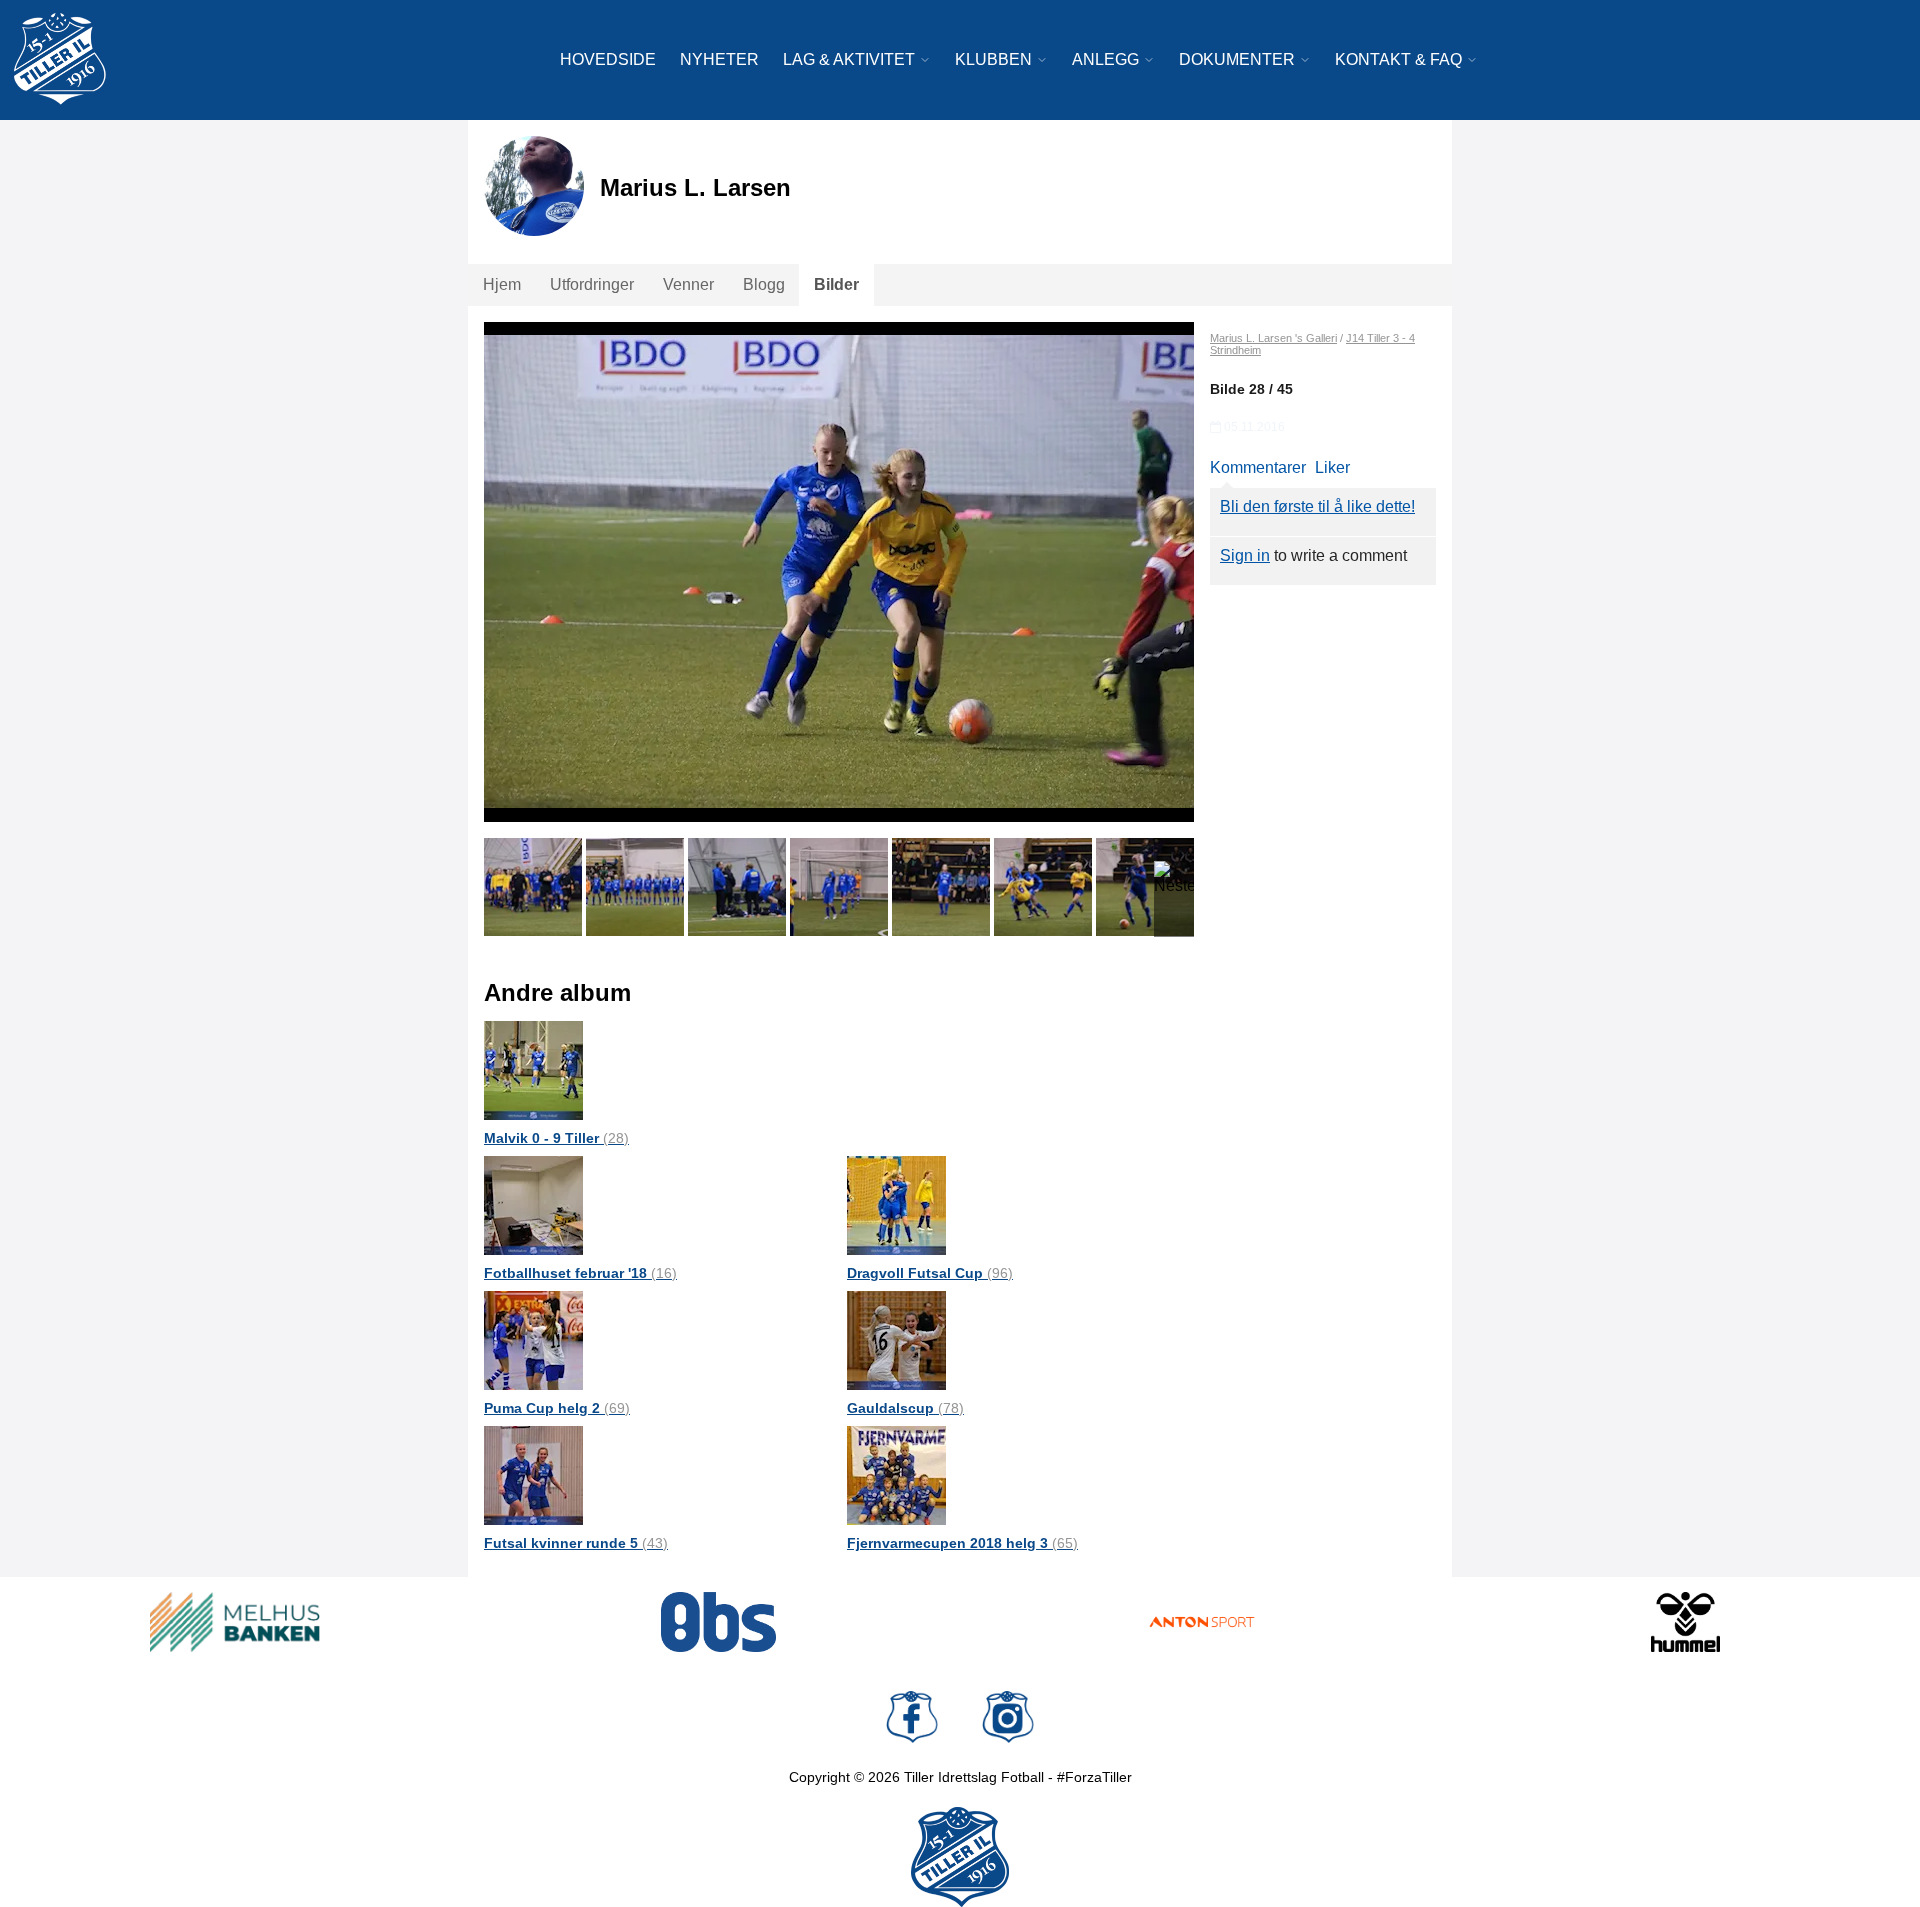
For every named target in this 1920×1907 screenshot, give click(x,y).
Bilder (836, 284)
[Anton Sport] (1202, 1622)
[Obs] (719, 1622)
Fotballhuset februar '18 (580, 1273)
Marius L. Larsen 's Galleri (1273, 338)
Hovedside (608, 59)
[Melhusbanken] (235, 1622)
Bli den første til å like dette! (1317, 506)
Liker (1332, 467)
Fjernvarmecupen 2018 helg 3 (962, 1543)
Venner (688, 284)
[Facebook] (912, 1717)
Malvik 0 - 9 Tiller (556, 1138)
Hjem (502, 284)
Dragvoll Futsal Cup (930, 1273)
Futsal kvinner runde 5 (576, 1543)
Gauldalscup (905, 1408)
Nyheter (719, 59)
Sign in (1245, 555)
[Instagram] (1008, 1717)
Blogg (764, 284)
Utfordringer (592, 284)
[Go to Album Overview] (533, 1069)
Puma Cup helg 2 (557, 1408)
